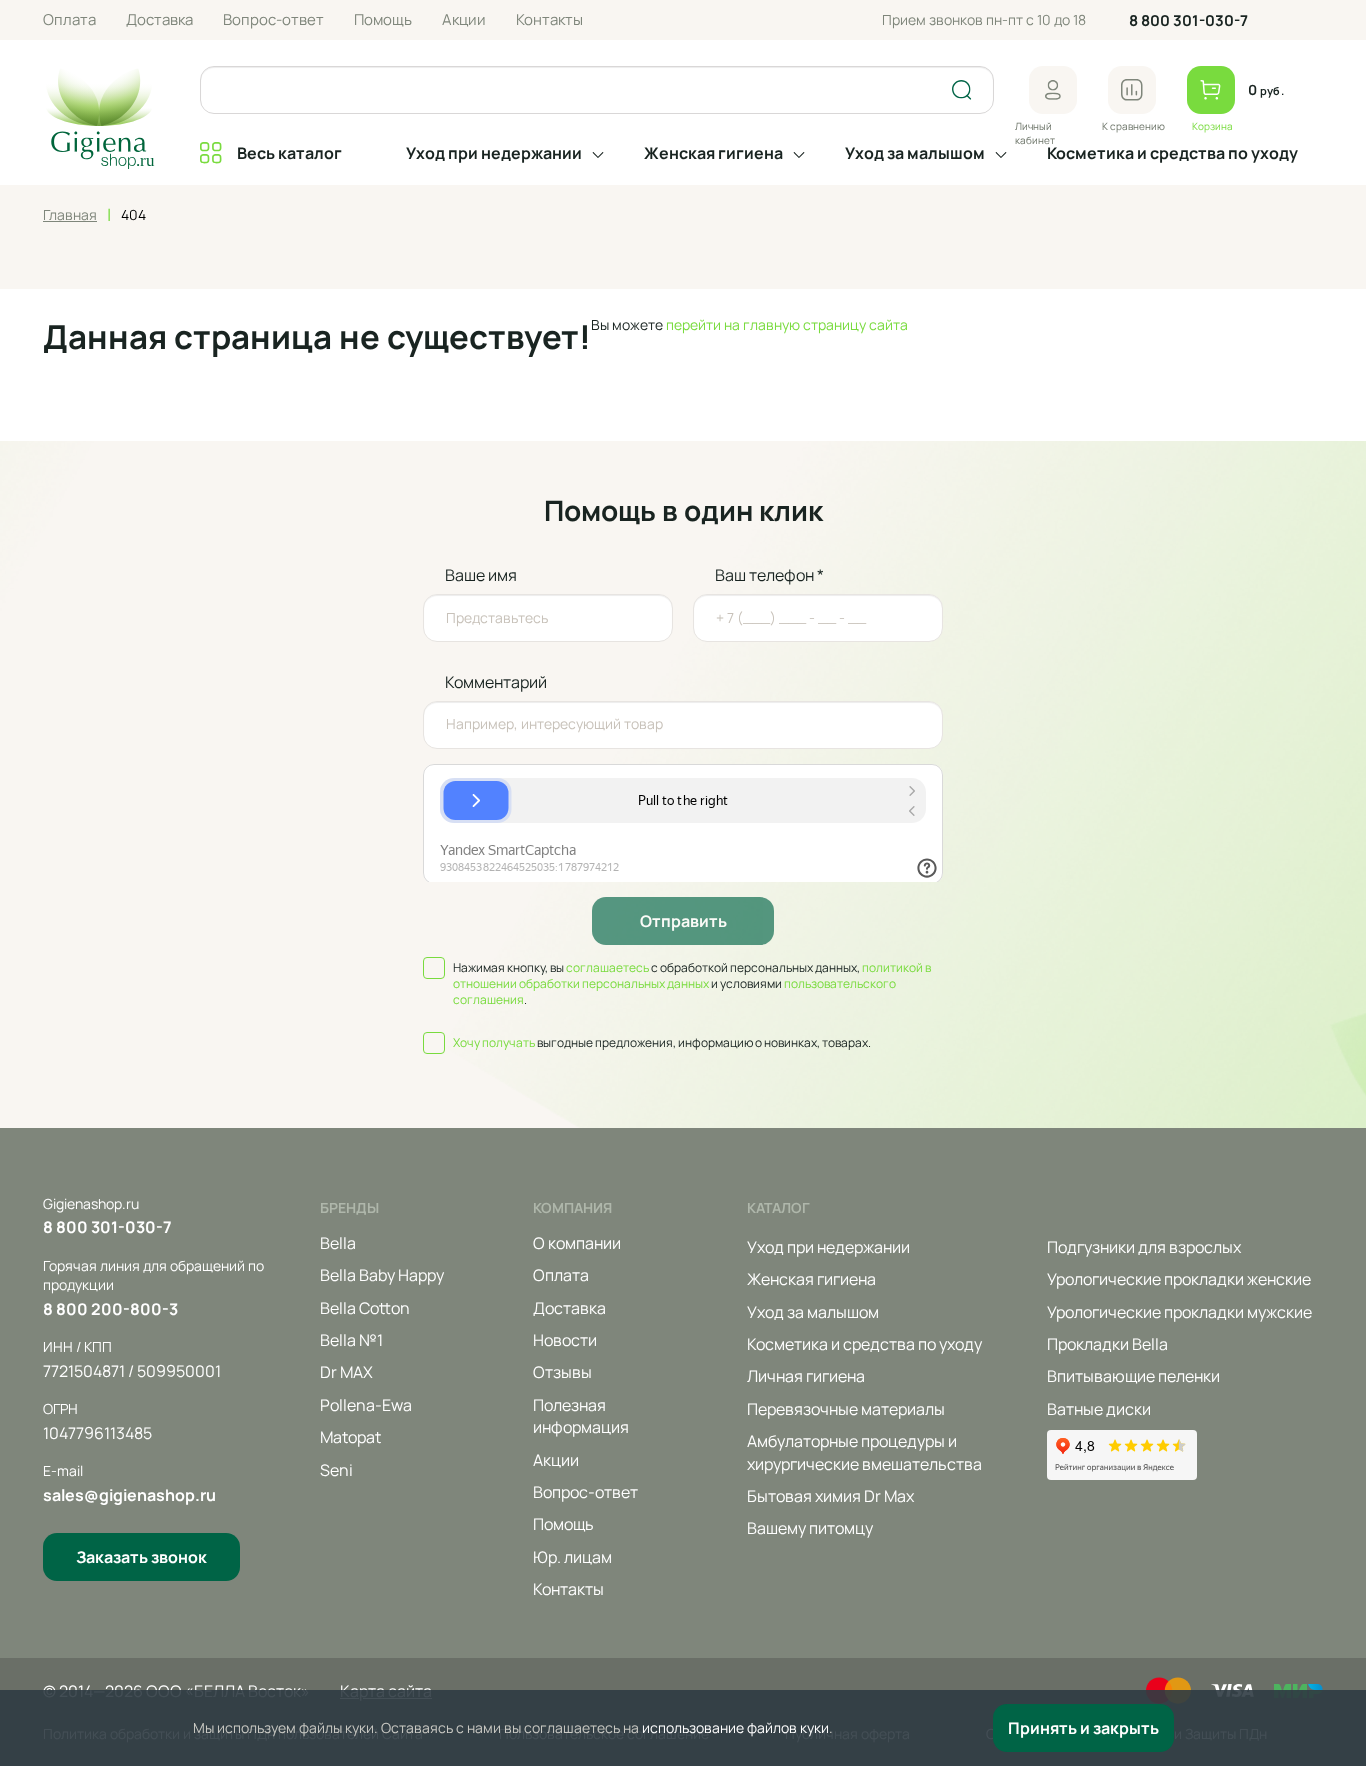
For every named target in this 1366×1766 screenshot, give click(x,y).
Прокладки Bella (1107, 1344)
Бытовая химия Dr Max (830, 1496)
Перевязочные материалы (846, 1409)
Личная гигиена (806, 1376)
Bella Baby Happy (382, 1275)
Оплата (69, 19)
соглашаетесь (607, 967)
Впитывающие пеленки (1133, 1376)
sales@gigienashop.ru (129, 1495)
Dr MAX (346, 1372)
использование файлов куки (735, 1727)
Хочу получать (494, 1042)
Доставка (159, 19)
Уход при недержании (494, 153)
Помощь (383, 19)
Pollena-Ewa (366, 1405)
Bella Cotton (365, 1308)
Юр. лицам (572, 1557)
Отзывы (562, 1372)
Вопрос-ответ (273, 19)
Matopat (350, 1437)
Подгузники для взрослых (1144, 1247)
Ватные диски (1099, 1409)
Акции (464, 19)
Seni (336, 1470)
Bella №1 (351, 1340)
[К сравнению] (1132, 90)
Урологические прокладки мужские (1179, 1312)
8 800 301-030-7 (1188, 20)
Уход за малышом (915, 153)
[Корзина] (1211, 90)
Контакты (549, 19)
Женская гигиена (713, 153)
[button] (1053, 90)
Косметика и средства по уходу (1172, 153)
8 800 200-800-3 (110, 1309)
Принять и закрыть (1083, 1728)
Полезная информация (581, 1416)
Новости (565, 1340)
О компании (577, 1243)
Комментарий (496, 682)
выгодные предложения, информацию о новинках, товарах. (662, 1043)
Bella (338, 1243)
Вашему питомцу (810, 1528)
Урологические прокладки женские (1179, 1279)
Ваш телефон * (769, 575)
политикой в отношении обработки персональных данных (692, 975)
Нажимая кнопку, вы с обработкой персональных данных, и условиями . (692, 984)
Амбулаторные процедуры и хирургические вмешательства (864, 1452)
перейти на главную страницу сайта (787, 324)
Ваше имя (481, 575)
